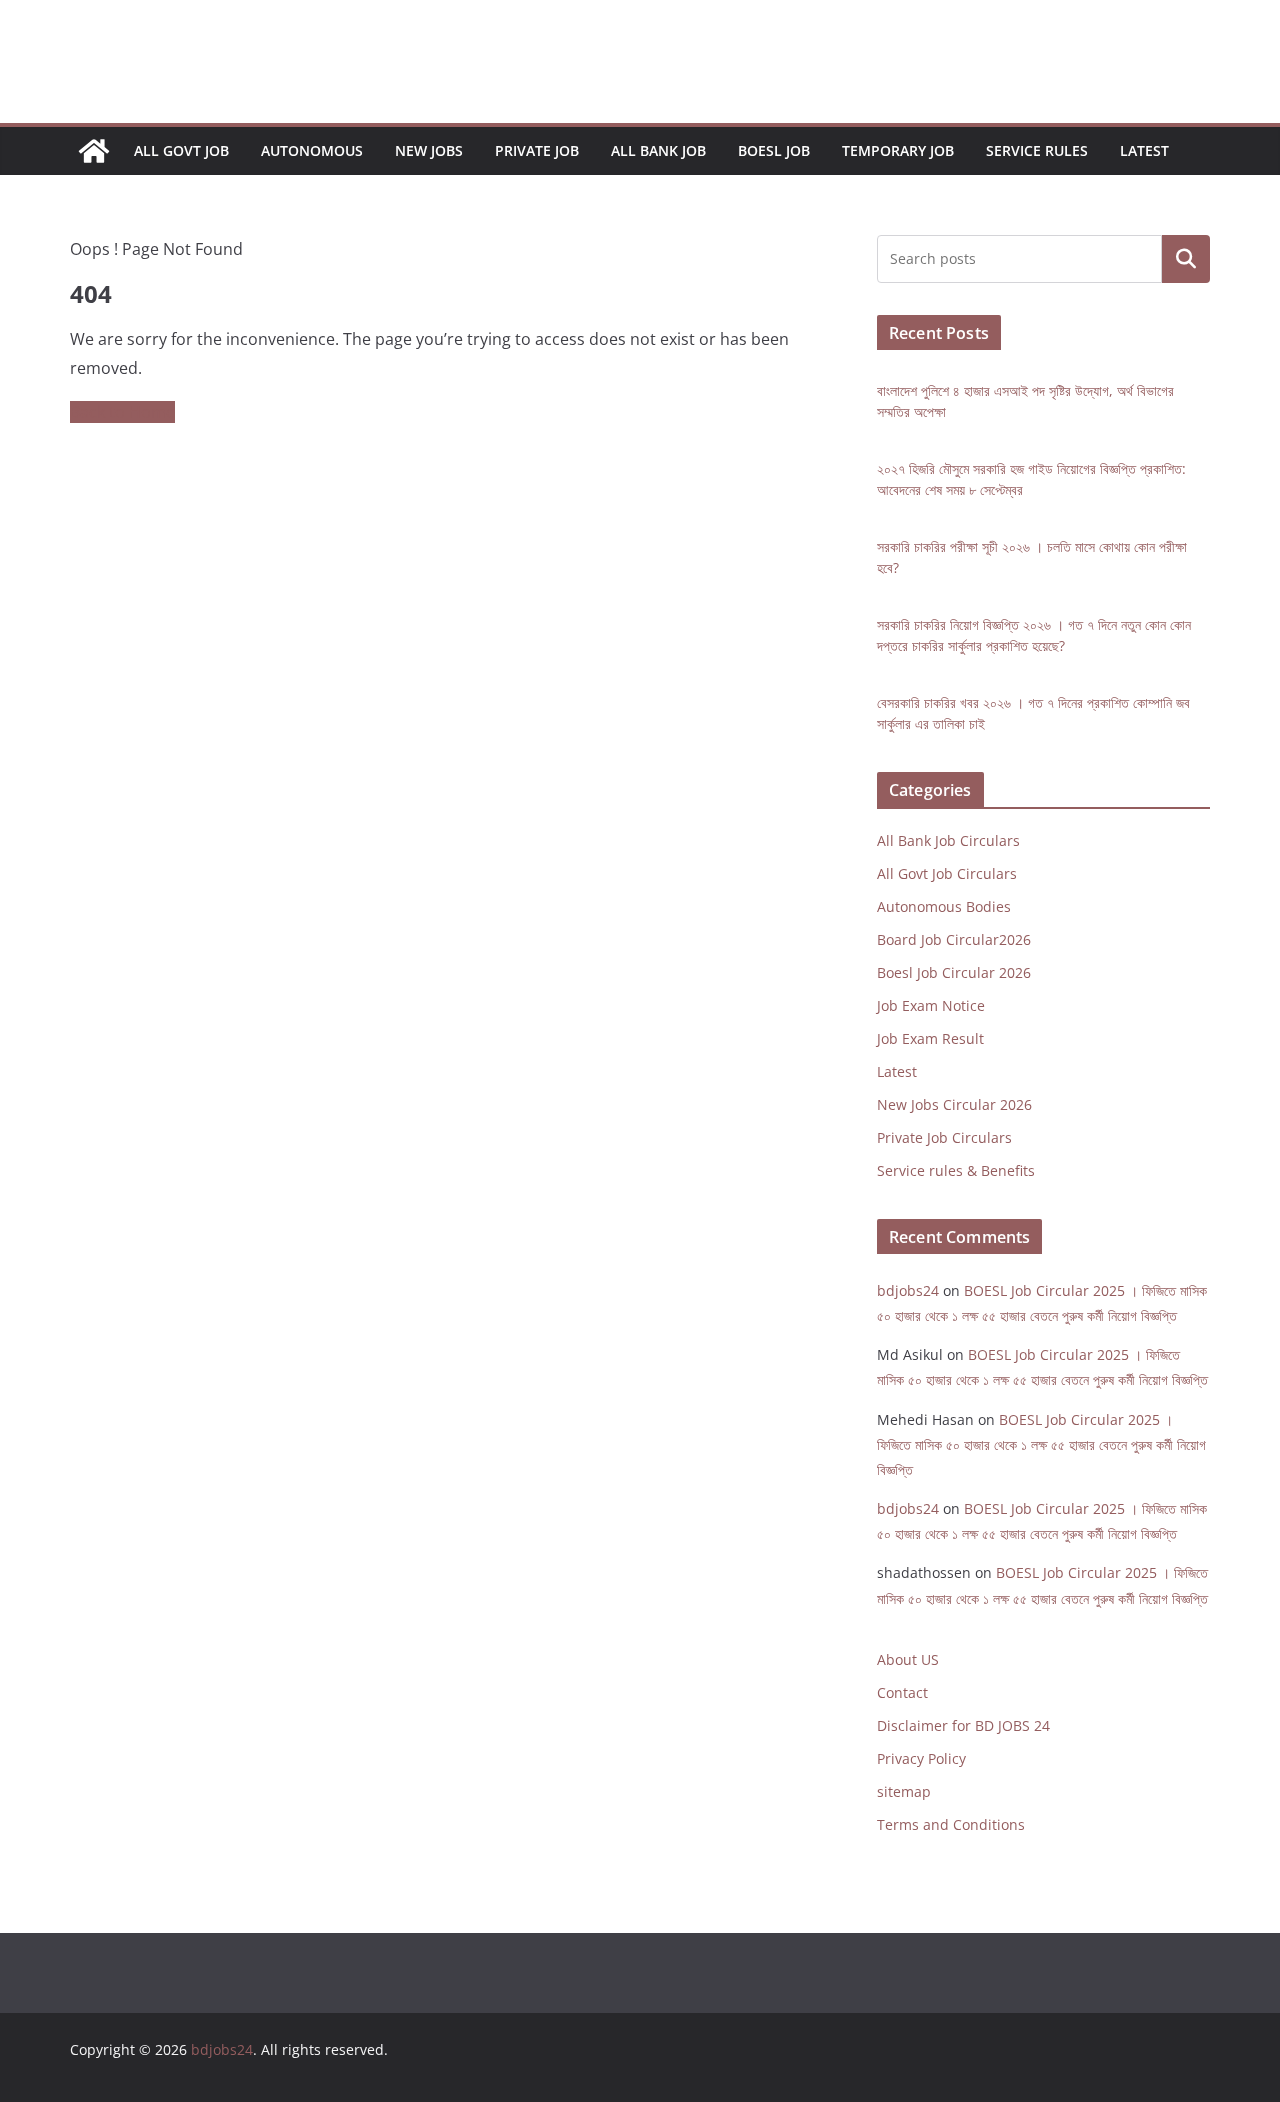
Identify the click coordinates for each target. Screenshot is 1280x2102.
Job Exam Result (930, 1038)
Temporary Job (898, 150)
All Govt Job (181, 150)
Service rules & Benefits (956, 1170)
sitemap (904, 1791)
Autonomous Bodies (944, 906)
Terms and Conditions (951, 1824)
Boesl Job (774, 150)
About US (908, 1659)
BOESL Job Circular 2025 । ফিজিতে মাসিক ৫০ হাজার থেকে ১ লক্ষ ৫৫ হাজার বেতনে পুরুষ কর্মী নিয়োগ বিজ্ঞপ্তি (1041, 1444)
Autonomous (312, 150)
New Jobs (429, 150)
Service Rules (1037, 150)
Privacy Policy (921, 1758)
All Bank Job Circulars (948, 840)
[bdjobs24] (94, 151)
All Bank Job (658, 150)
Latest (1144, 150)
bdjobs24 (908, 1290)
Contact (902, 1692)
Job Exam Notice (931, 1005)
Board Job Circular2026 (954, 939)
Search (1186, 259)
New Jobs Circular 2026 (954, 1104)
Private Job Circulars (944, 1137)
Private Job (537, 150)
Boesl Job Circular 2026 (954, 972)
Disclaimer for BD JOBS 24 (963, 1725)
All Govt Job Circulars (947, 873)
